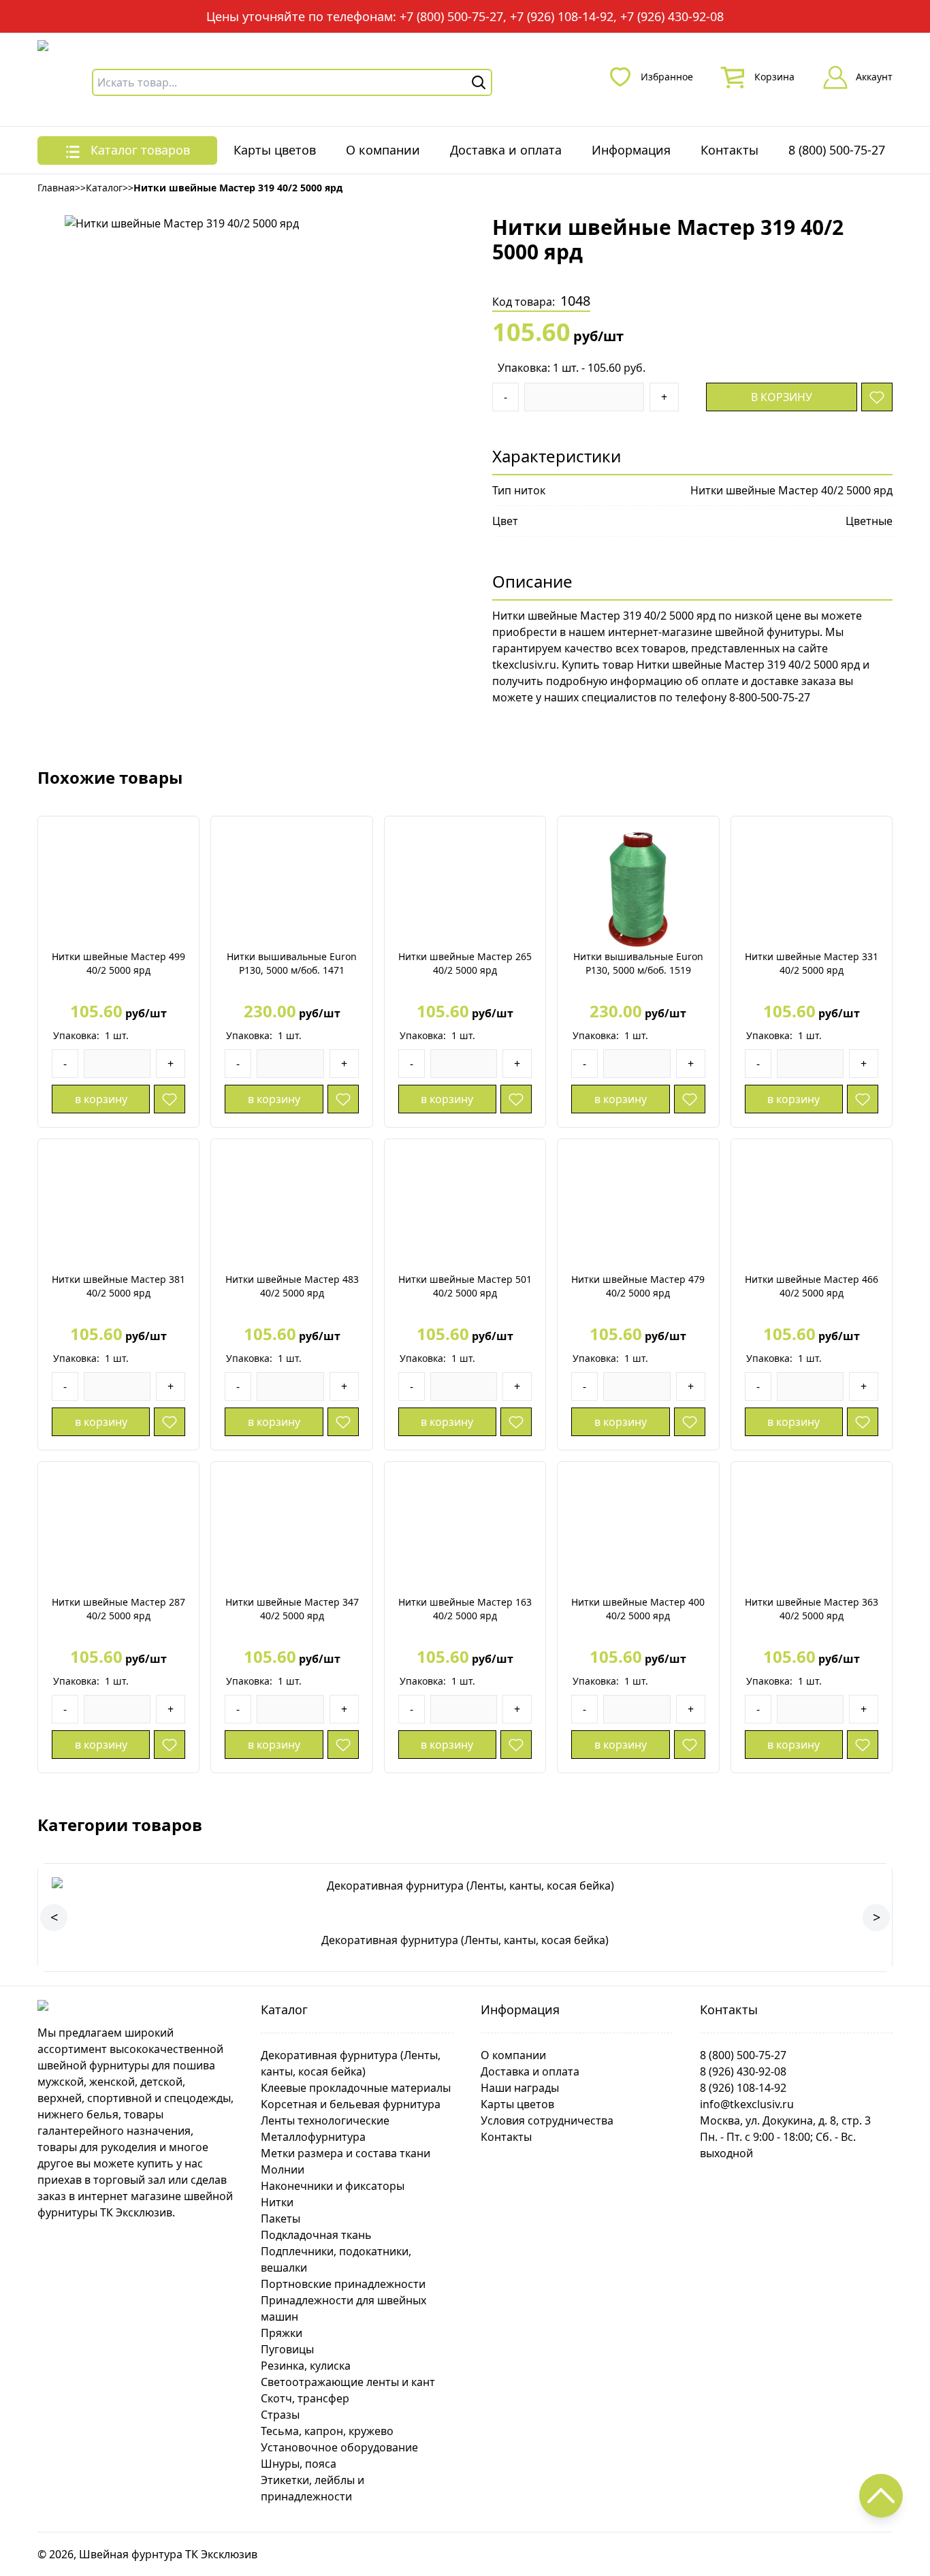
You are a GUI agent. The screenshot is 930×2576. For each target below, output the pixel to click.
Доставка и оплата (506, 150)
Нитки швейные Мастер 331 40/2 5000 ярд (812, 963)
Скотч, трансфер (305, 2398)
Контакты (729, 150)
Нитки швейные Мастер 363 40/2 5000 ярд (812, 1609)
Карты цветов (275, 150)
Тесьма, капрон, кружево (327, 2431)
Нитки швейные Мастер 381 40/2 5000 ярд (118, 1286)
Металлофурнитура (313, 2137)
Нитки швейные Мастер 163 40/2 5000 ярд (465, 1609)
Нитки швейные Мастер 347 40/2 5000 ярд (292, 1609)
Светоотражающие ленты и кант (348, 2382)
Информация (631, 150)
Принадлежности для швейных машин (343, 2308)
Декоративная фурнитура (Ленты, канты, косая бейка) (351, 2063)
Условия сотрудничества (547, 2120)
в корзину (782, 397)
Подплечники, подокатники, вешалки (336, 2259)
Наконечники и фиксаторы (333, 2186)
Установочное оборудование (339, 2447)
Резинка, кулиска (306, 2366)
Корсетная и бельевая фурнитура (351, 2104)
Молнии (283, 2169)
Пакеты (280, 2219)
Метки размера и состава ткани (346, 2153)
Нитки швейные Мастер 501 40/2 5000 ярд (465, 1286)
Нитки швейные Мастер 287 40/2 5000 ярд (118, 1609)
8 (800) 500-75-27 (837, 150)
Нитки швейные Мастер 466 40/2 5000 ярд (812, 1286)
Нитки (277, 2202)
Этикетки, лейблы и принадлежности (312, 2488)
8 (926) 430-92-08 (743, 2071)
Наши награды (520, 2088)
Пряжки (282, 2333)
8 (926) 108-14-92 (743, 2088)
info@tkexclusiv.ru (747, 2104)
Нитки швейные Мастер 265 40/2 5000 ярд (465, 963)
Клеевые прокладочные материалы (356, 2088)
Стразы (280, 2415)
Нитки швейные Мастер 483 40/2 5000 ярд (292, 1286)
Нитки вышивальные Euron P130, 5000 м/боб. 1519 (638, 963)
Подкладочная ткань (316, 2235)
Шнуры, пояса (299, 2464)
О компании (383, 150)
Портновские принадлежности (343, 2284)
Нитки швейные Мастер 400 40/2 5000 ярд (638, 1609)
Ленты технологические (325, 2120)
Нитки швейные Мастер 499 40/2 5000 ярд (118, 963)
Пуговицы (287, 2349)
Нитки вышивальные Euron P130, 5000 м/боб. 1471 (292, 963)
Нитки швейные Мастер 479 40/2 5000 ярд (638, 1286)
